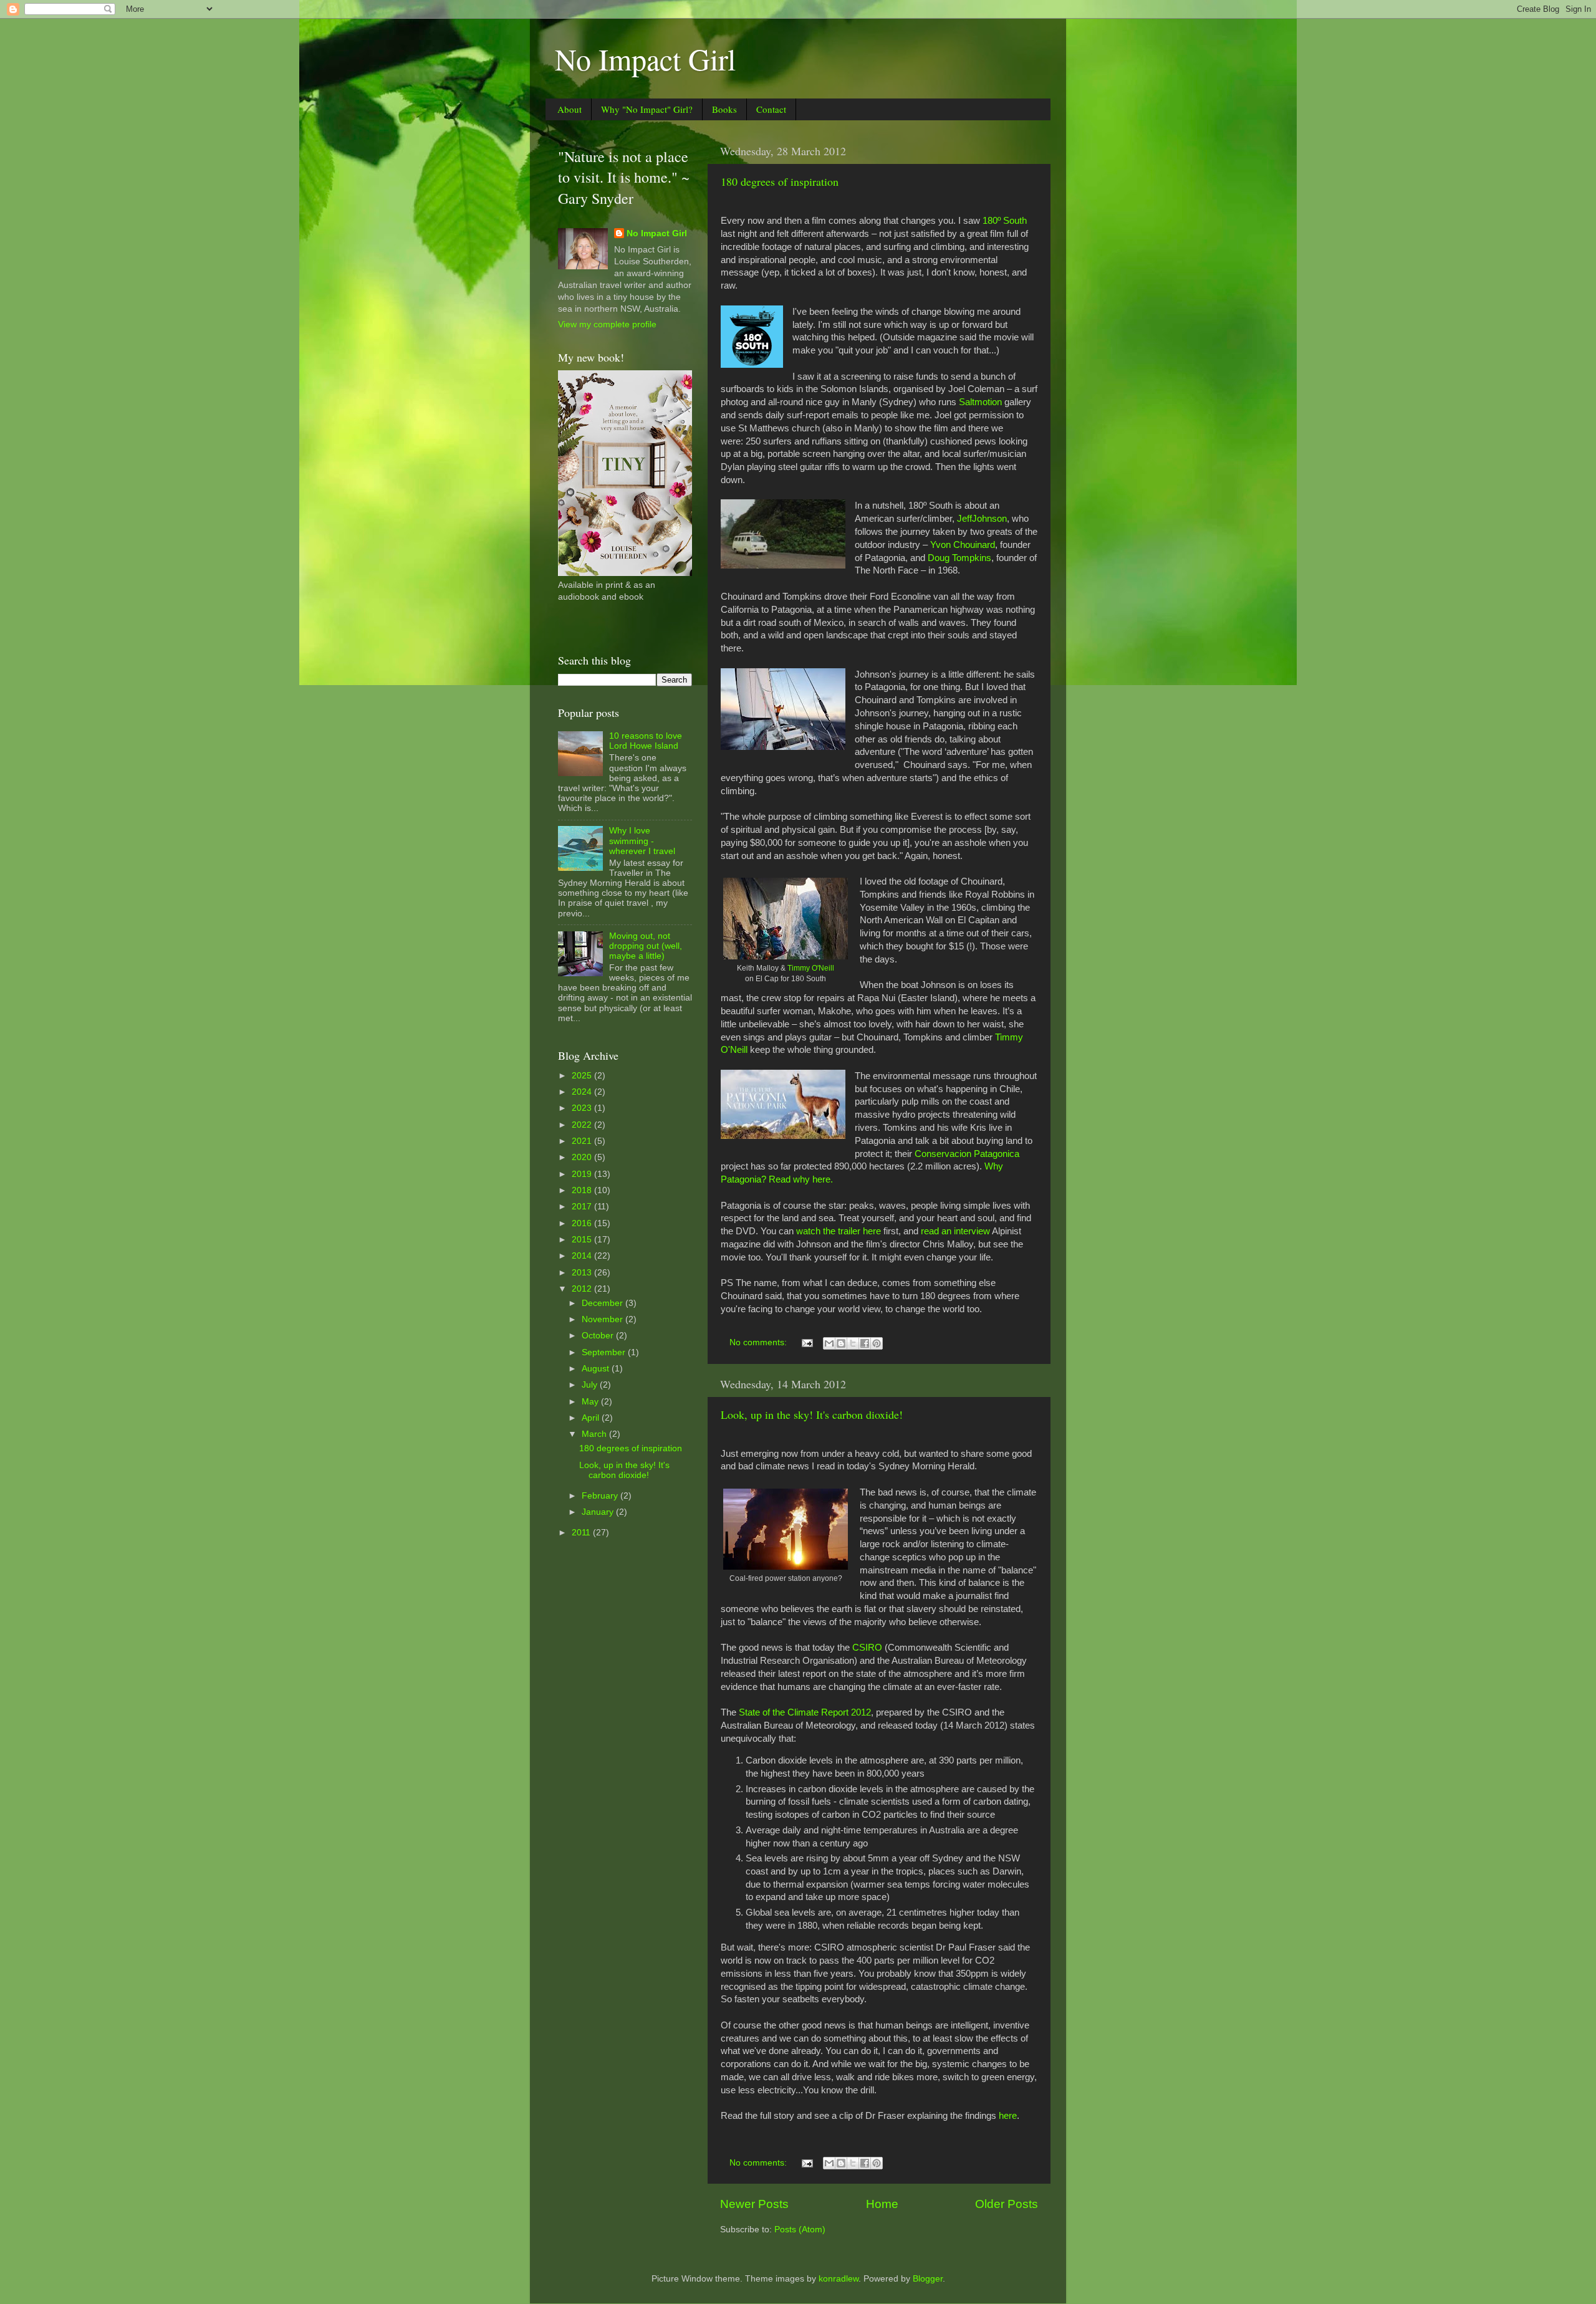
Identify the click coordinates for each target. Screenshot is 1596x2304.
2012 (583, 1289)
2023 (583, 1108)
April (592, 1418)
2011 (582, 1533)
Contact (771, 109)
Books (724, 109)
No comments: (759, 1342)
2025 (583, 1076)
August (597, 1369)
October (599, 1336)
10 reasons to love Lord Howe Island (646, 741)
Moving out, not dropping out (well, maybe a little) (646, 946)
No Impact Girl (645, 59)
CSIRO (867, 1648)
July (591, 1385)
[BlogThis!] (841, 1343)
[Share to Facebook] (865, 1343)
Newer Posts (754, 2204)
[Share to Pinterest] (877, 1343)
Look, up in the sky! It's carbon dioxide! (812, 1414)
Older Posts (1007, 2204)
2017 (583, 1207)
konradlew (839, 2279)
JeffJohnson (982, 519)
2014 (583, 1256)
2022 (583, 1125)
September (605, 1352)
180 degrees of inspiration (780, 181)
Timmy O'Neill (811, 968)
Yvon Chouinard (963, 545)
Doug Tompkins (959, 558)
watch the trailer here (839, 1231)
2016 (583, 1223)
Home (882, 2204)
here (1008, 2116)
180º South (1005, 221)
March (595, 1434)
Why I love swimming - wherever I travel (642, 841)
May (591, 1402)
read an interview (955, 1231)
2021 (583, 1141)
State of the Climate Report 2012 (805, 1712)
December (603, 1303)
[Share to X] (853, 1343)
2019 (583, 1174)
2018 (583, 1190)
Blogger (928, 2279)
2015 (583, 1240)
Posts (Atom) (800, 2230)
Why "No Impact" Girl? (647, 109)
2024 (583, 1092)
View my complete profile (607, 324)
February (601, 1496)
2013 (583, 1273)
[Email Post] (806, 1342)
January (599, 1512)
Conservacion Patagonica (967, 1154)
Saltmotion (980, 402)
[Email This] (829, 1343)
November (603, 1319)
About (570, 109)
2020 (583, 1157)
